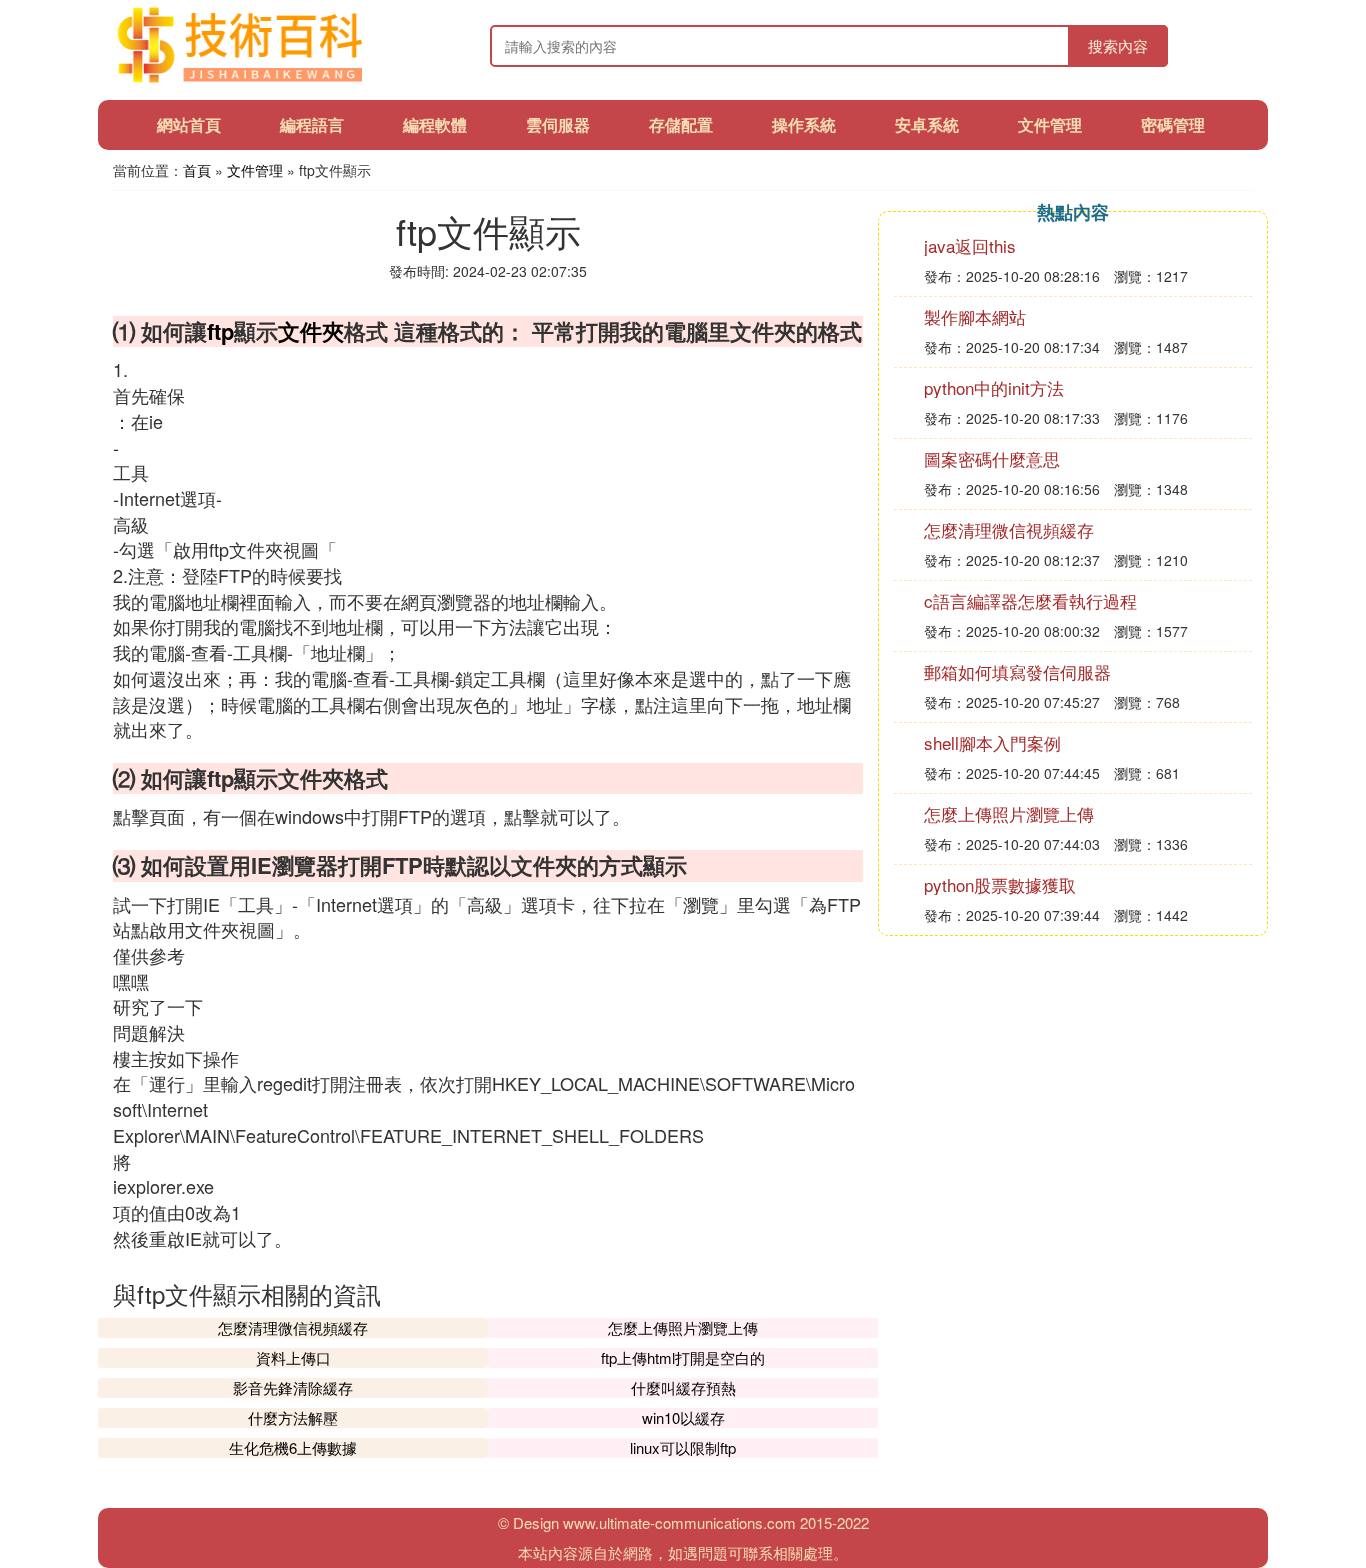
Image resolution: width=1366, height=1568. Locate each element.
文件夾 (311, 331)
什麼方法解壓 (293, 1417)
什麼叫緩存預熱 (683, 1387)
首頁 (197, 170)
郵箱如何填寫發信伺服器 (1017, 671)
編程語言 (312, 124)
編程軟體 (435, 124)
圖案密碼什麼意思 (992, 458)
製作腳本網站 (975, 316)
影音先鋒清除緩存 (293, 1387)
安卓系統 (927, 124)
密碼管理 (1173, 124)
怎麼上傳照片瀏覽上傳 (683, 1327)
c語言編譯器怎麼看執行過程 (1030, 600)
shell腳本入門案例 (992, 742)
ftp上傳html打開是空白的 (683, 1357)
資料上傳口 (293, 1357)
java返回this (970, 245)
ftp (220, 331)
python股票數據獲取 (1000, 884)
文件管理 (1050, 124)
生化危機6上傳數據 (293, 1447)
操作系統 (804, 124)
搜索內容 (1118, 45)
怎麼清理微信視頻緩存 (293, 1327)
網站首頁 (189, 124)
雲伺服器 (558, 124)
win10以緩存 (683, 1417)
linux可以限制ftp (683, 1447)
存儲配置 (681, 124)
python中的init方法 (994, 387)
